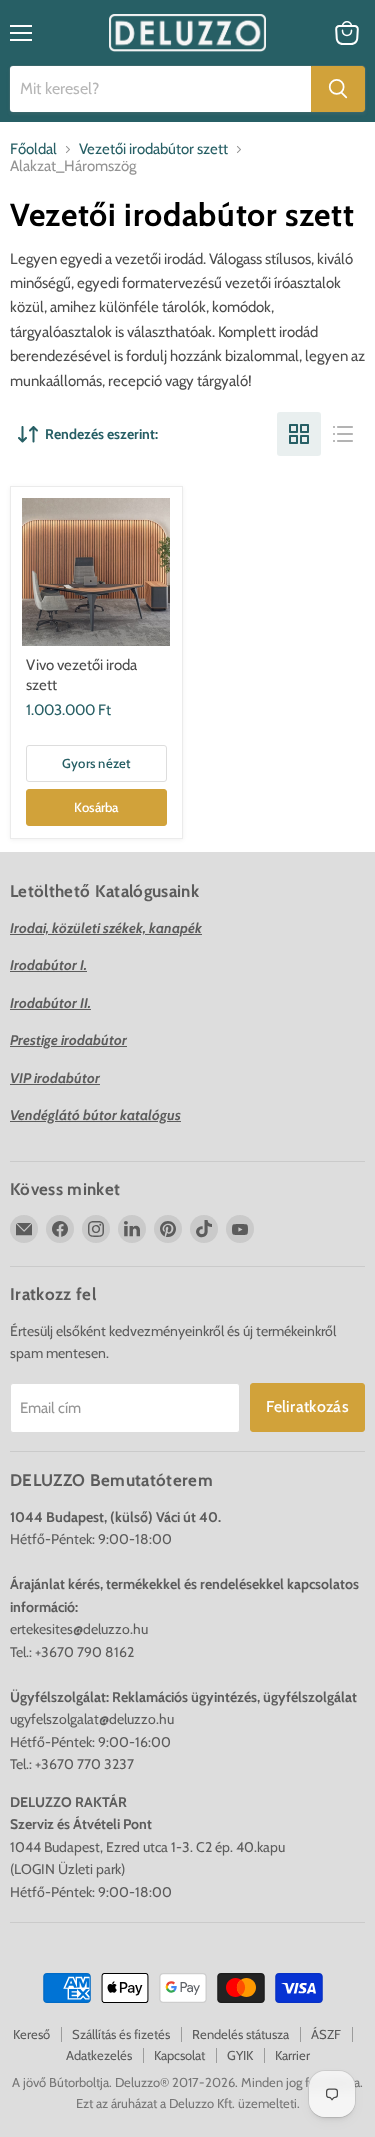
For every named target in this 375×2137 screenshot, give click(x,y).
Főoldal (33, 149)
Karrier (292, 2055)
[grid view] (299, 434)
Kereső (31, 2034)
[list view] (343, 434)
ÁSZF (326, 2034)
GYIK (240, 2055)
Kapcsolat (179, 2055)
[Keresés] (338, 89)
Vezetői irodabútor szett (153, 149)
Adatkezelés (99, 2055)
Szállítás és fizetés (121, 2034)
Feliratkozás (307, 1406)
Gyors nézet (96, 763)
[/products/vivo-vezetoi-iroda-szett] (96, 572)
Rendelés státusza (240, 2034)
